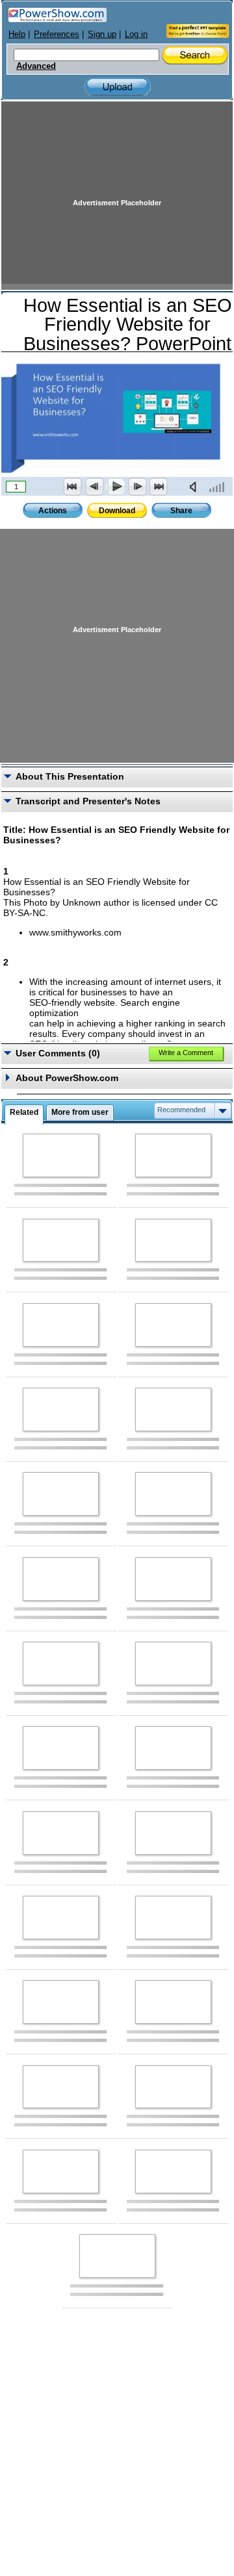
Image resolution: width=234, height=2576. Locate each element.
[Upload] (118, 87)
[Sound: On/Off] (196, 487)
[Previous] (94, 487)
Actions (53, 511)
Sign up (102, 34)
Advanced (36, 66)
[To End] (159, 487)
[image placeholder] (61, 1155)
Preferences (57, 34)
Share (181, 511)
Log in (136, 34)
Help (17, 34)
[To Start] (73, 487)
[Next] (137, 487)
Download (117, 511)
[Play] (116, 487)
